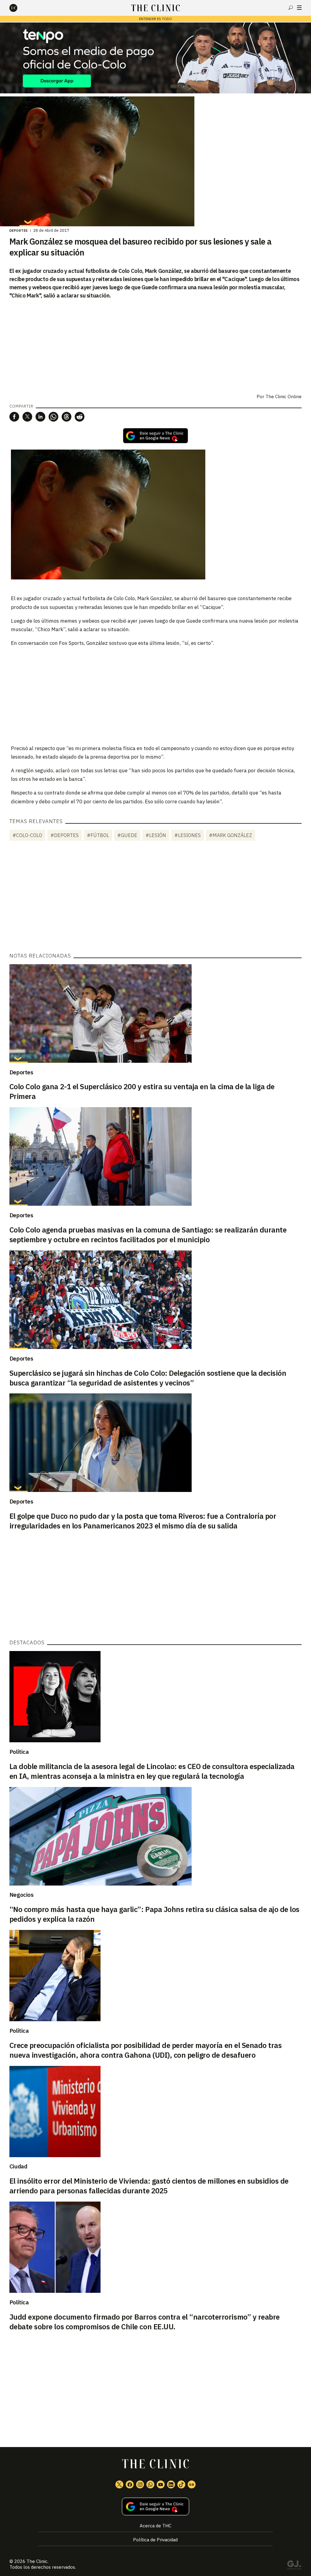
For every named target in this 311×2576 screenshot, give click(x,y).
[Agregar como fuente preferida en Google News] (156, 2506)
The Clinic (37, 2561)
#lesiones (188, 835)
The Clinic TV (161, 2484)
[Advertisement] (155, 695)
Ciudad (18, 2166)
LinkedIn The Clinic (171, 2484)
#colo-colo (27, 835)
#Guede (127, 835)
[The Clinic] (19, 8)
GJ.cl (294, 2566)
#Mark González (231, 835)
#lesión (156, 835)
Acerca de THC (155, 2526)
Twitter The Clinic (119, 2484)
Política (19, 1752)
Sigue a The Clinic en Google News (155, 436)
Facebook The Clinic (130, 2484)
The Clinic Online (284, 396)
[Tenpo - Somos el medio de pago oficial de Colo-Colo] (155, 58)
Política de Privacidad (155, 2540)
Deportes (19, 231)
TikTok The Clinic (181, 2484)
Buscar (291, 8)
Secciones (299, 8)
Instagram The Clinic (140, 2484)
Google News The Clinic (192, 2484)
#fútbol (98, 835)
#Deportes (65, 835)
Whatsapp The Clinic (150, 2484)
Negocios (22, 1895)
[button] (14, 417)
